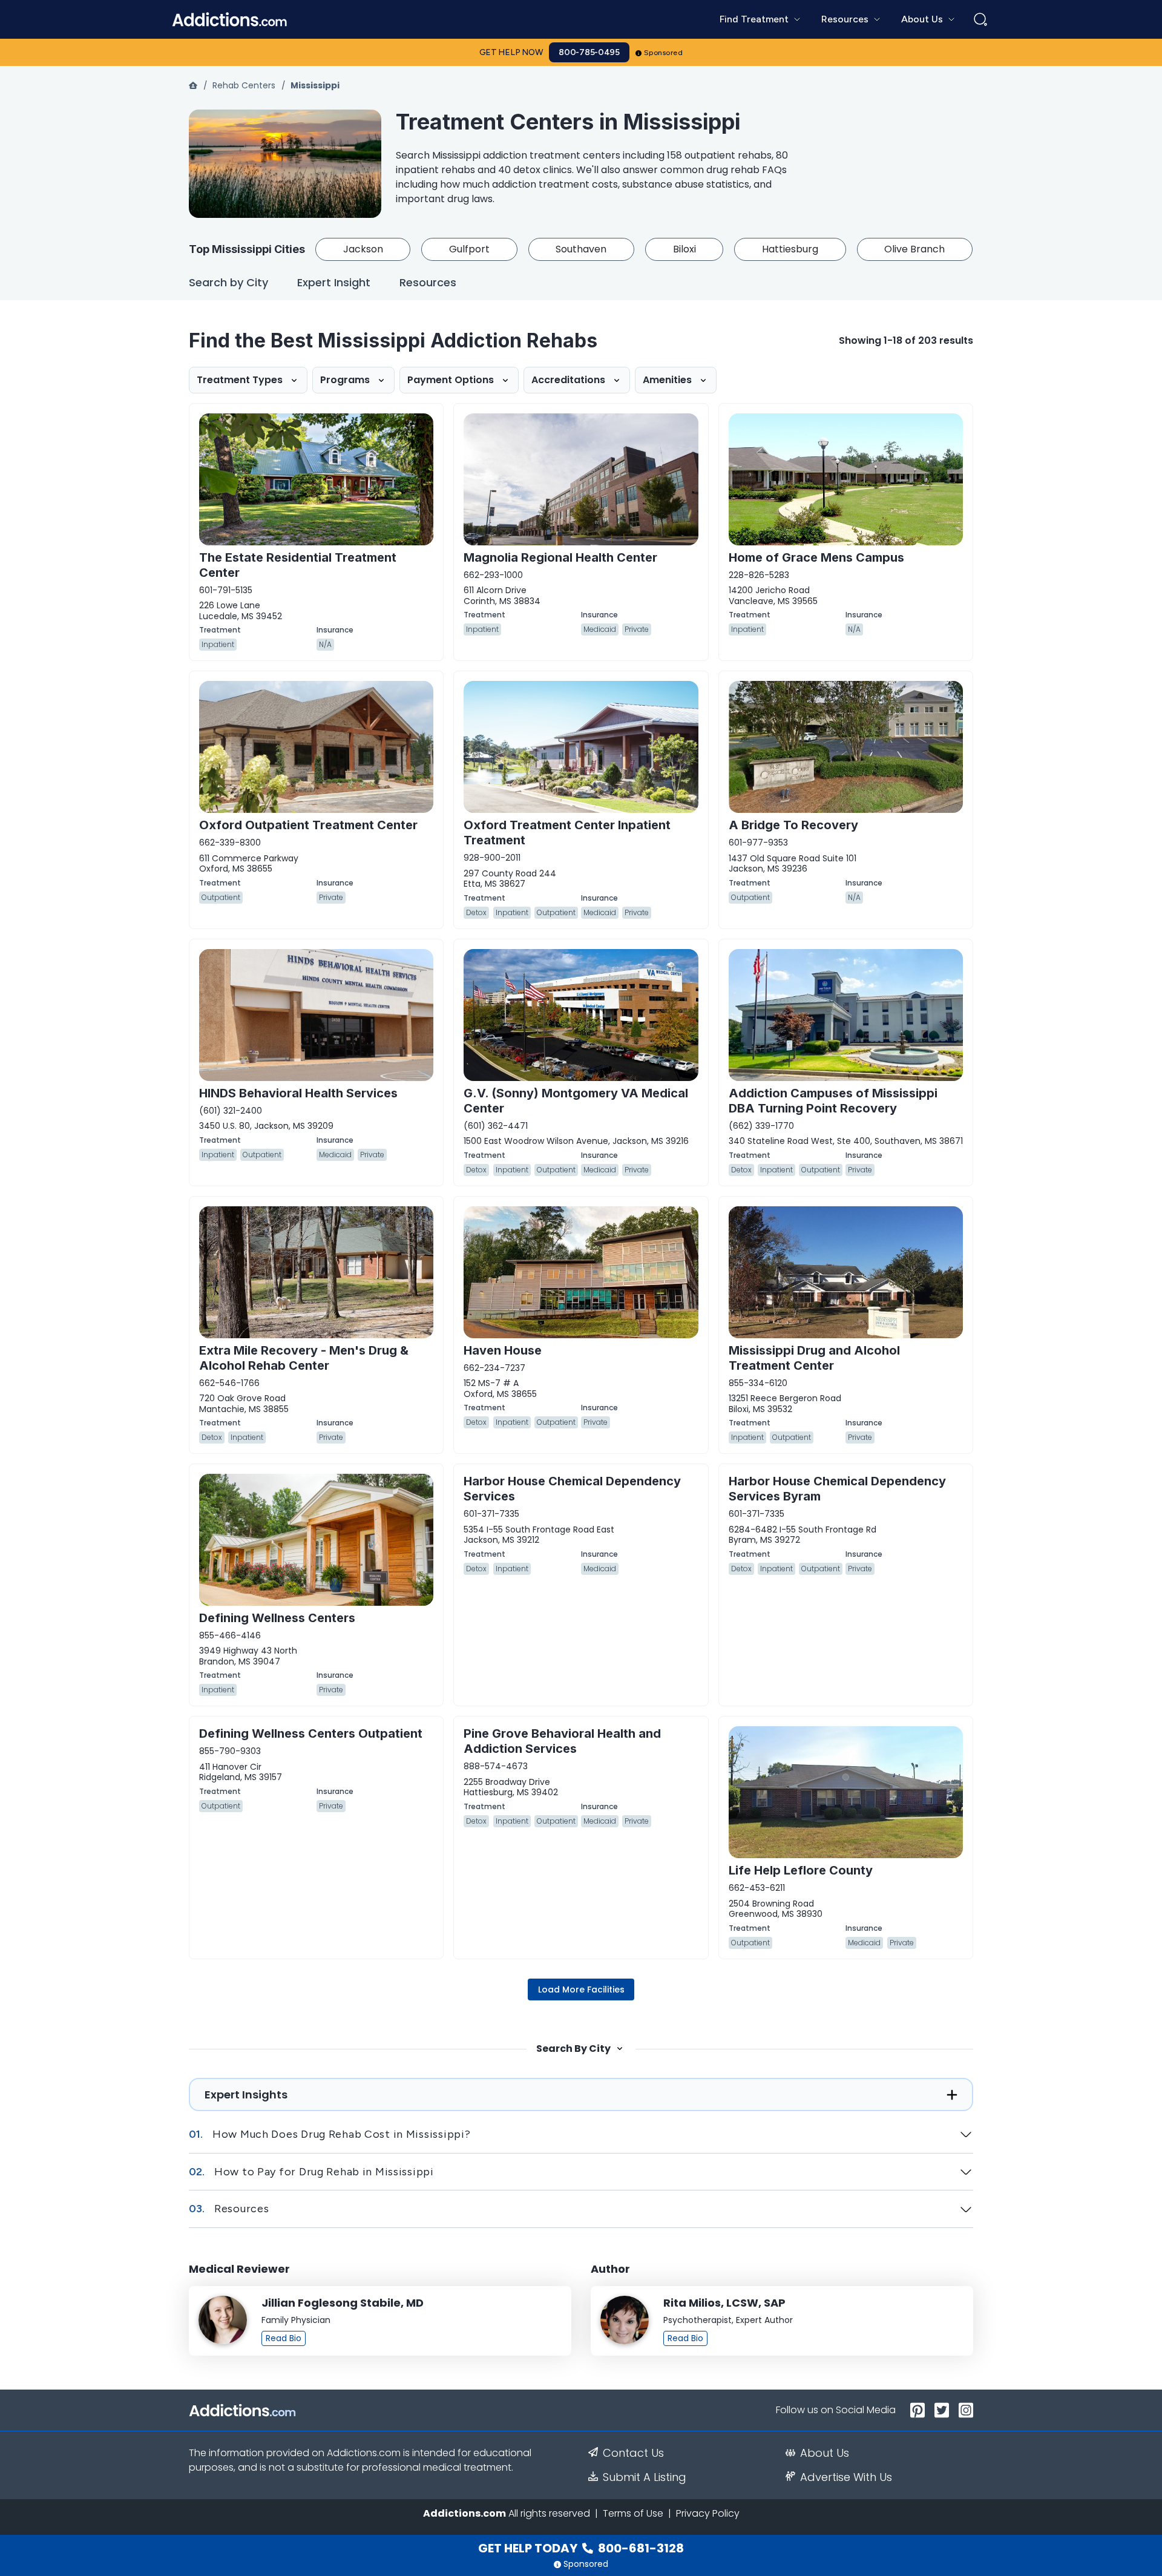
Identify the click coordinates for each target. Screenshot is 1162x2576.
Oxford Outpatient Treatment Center (308, 825)
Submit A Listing (645, 2477)
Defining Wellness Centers (277, 1618)
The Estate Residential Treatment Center (298, 565)
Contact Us (633, 2453)
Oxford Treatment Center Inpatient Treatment (567, 833)
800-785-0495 (589, 52)
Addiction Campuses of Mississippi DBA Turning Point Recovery (833, 1101)
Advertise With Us (846, 2477)
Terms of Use (633, 2513)
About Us (825, 2453)
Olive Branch (914, 249)
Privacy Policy (708, 2513)
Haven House (503, 1350)
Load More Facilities (581, 1989)
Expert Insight (334, 283)
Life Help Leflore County (801, 1870)
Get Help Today (581, 2548)
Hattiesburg (790, 249)
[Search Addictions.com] (980, 19)
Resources (428, 283)
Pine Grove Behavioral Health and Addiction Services (562, 1741)
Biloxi (684, 249)
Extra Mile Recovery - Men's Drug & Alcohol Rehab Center (304, 1358)
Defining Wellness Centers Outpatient (311, 1733)
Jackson (363, 249)
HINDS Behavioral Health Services (298, 1093)
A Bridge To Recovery (793, 825)
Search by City (228, 283)
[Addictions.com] (194, 85)
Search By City (573, 2049)
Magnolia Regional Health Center (560, 557)
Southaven (581, 249)
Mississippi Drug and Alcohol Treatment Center (814, 1358)
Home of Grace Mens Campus (816, 557)
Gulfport (469, 249)
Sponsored (664, 53)
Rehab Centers (244, 85)
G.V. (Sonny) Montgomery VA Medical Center (576, 1101)
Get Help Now (511, 52)
